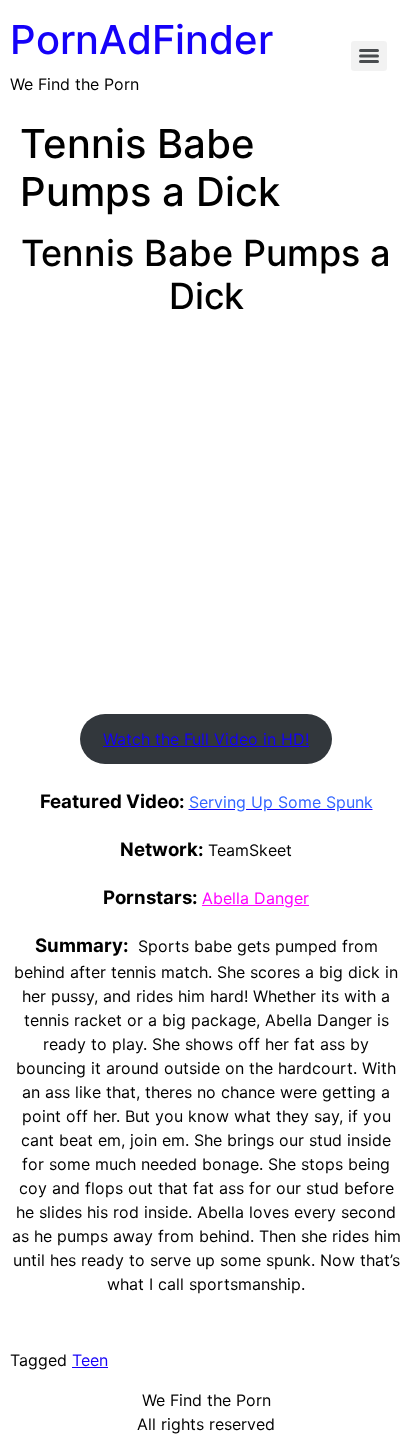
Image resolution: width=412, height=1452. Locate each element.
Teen (90, 1360)
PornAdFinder (141, 39)
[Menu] (369, 56)
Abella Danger (255, 898)
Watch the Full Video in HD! (206, 739)
